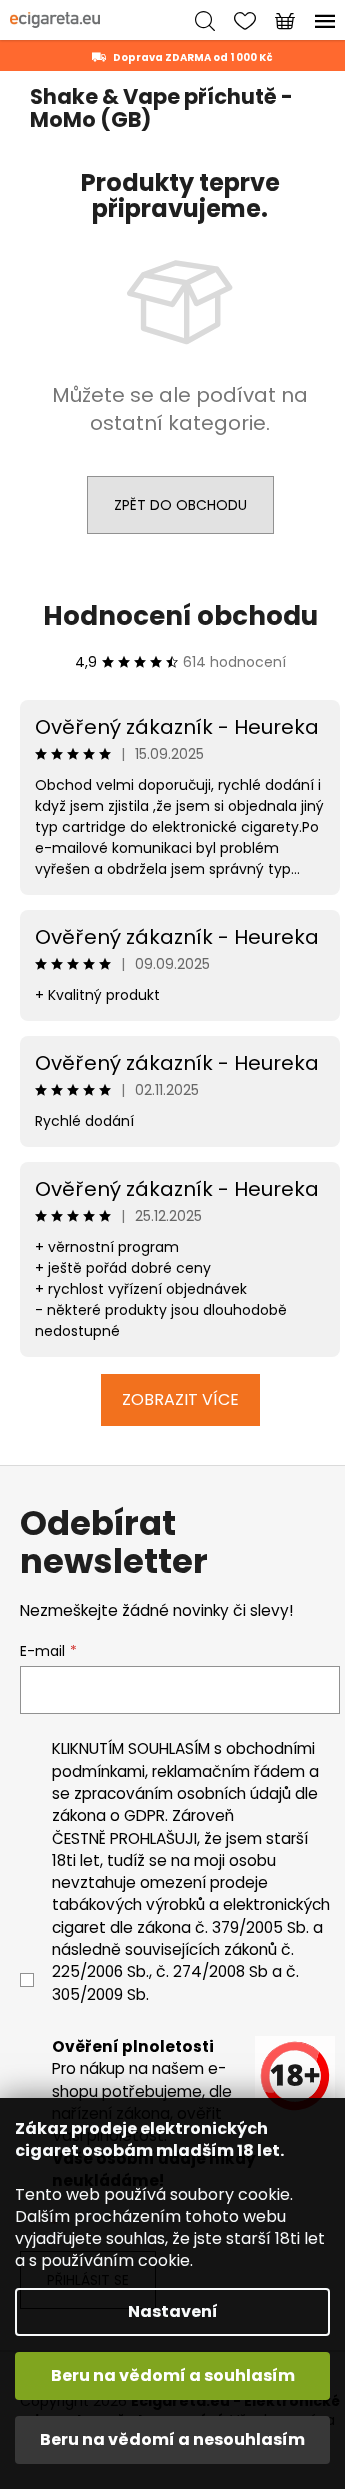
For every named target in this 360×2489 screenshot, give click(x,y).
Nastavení (173, 2311)
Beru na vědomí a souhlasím (173, 2375)
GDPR (144, 1815)
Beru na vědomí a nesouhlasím (172, 2439)
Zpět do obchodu (180, 505)
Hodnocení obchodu (180, 616)
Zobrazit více (180, 1399)
